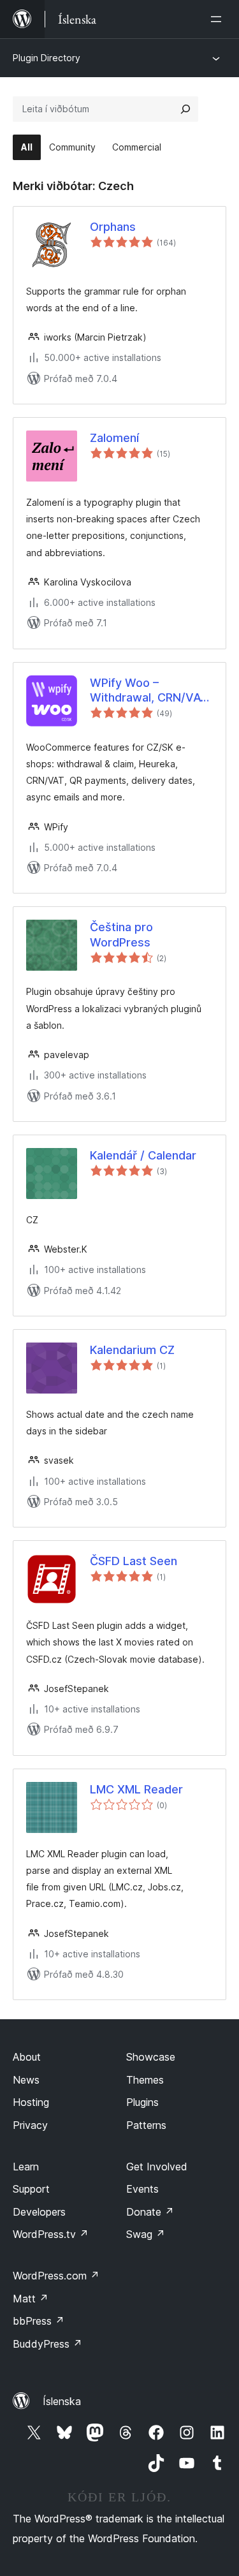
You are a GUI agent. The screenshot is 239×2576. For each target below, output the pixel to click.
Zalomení (114, 438)
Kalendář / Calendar (143, 1155)
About (27, 2057)
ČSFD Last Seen (134, 1561)
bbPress (39, 2321)
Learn (26, 2167)
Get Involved (157, 2167)
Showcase (151, 2057)
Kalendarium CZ (132, 1350)
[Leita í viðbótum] (185, 109)
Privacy (30, 2125)
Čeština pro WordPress (121, 934)
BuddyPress (47, 2344)
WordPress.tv (51, 2234)
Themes (145, 2080)
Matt (31, 2299)
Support (31, 2189)
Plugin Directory (47, 58)
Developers (39, 2212)
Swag (146, 2234)
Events (142, 2189)
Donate (150, 2212)
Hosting (31, 2102)
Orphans (113, 227)
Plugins (142, 2102)
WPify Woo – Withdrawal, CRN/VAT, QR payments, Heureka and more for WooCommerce (150, 691)
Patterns (146, 2125)
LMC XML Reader (136, 1789)
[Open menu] (219, 19)
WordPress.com (56, 2276)
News (26, 2080)
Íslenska (62, 2401)
